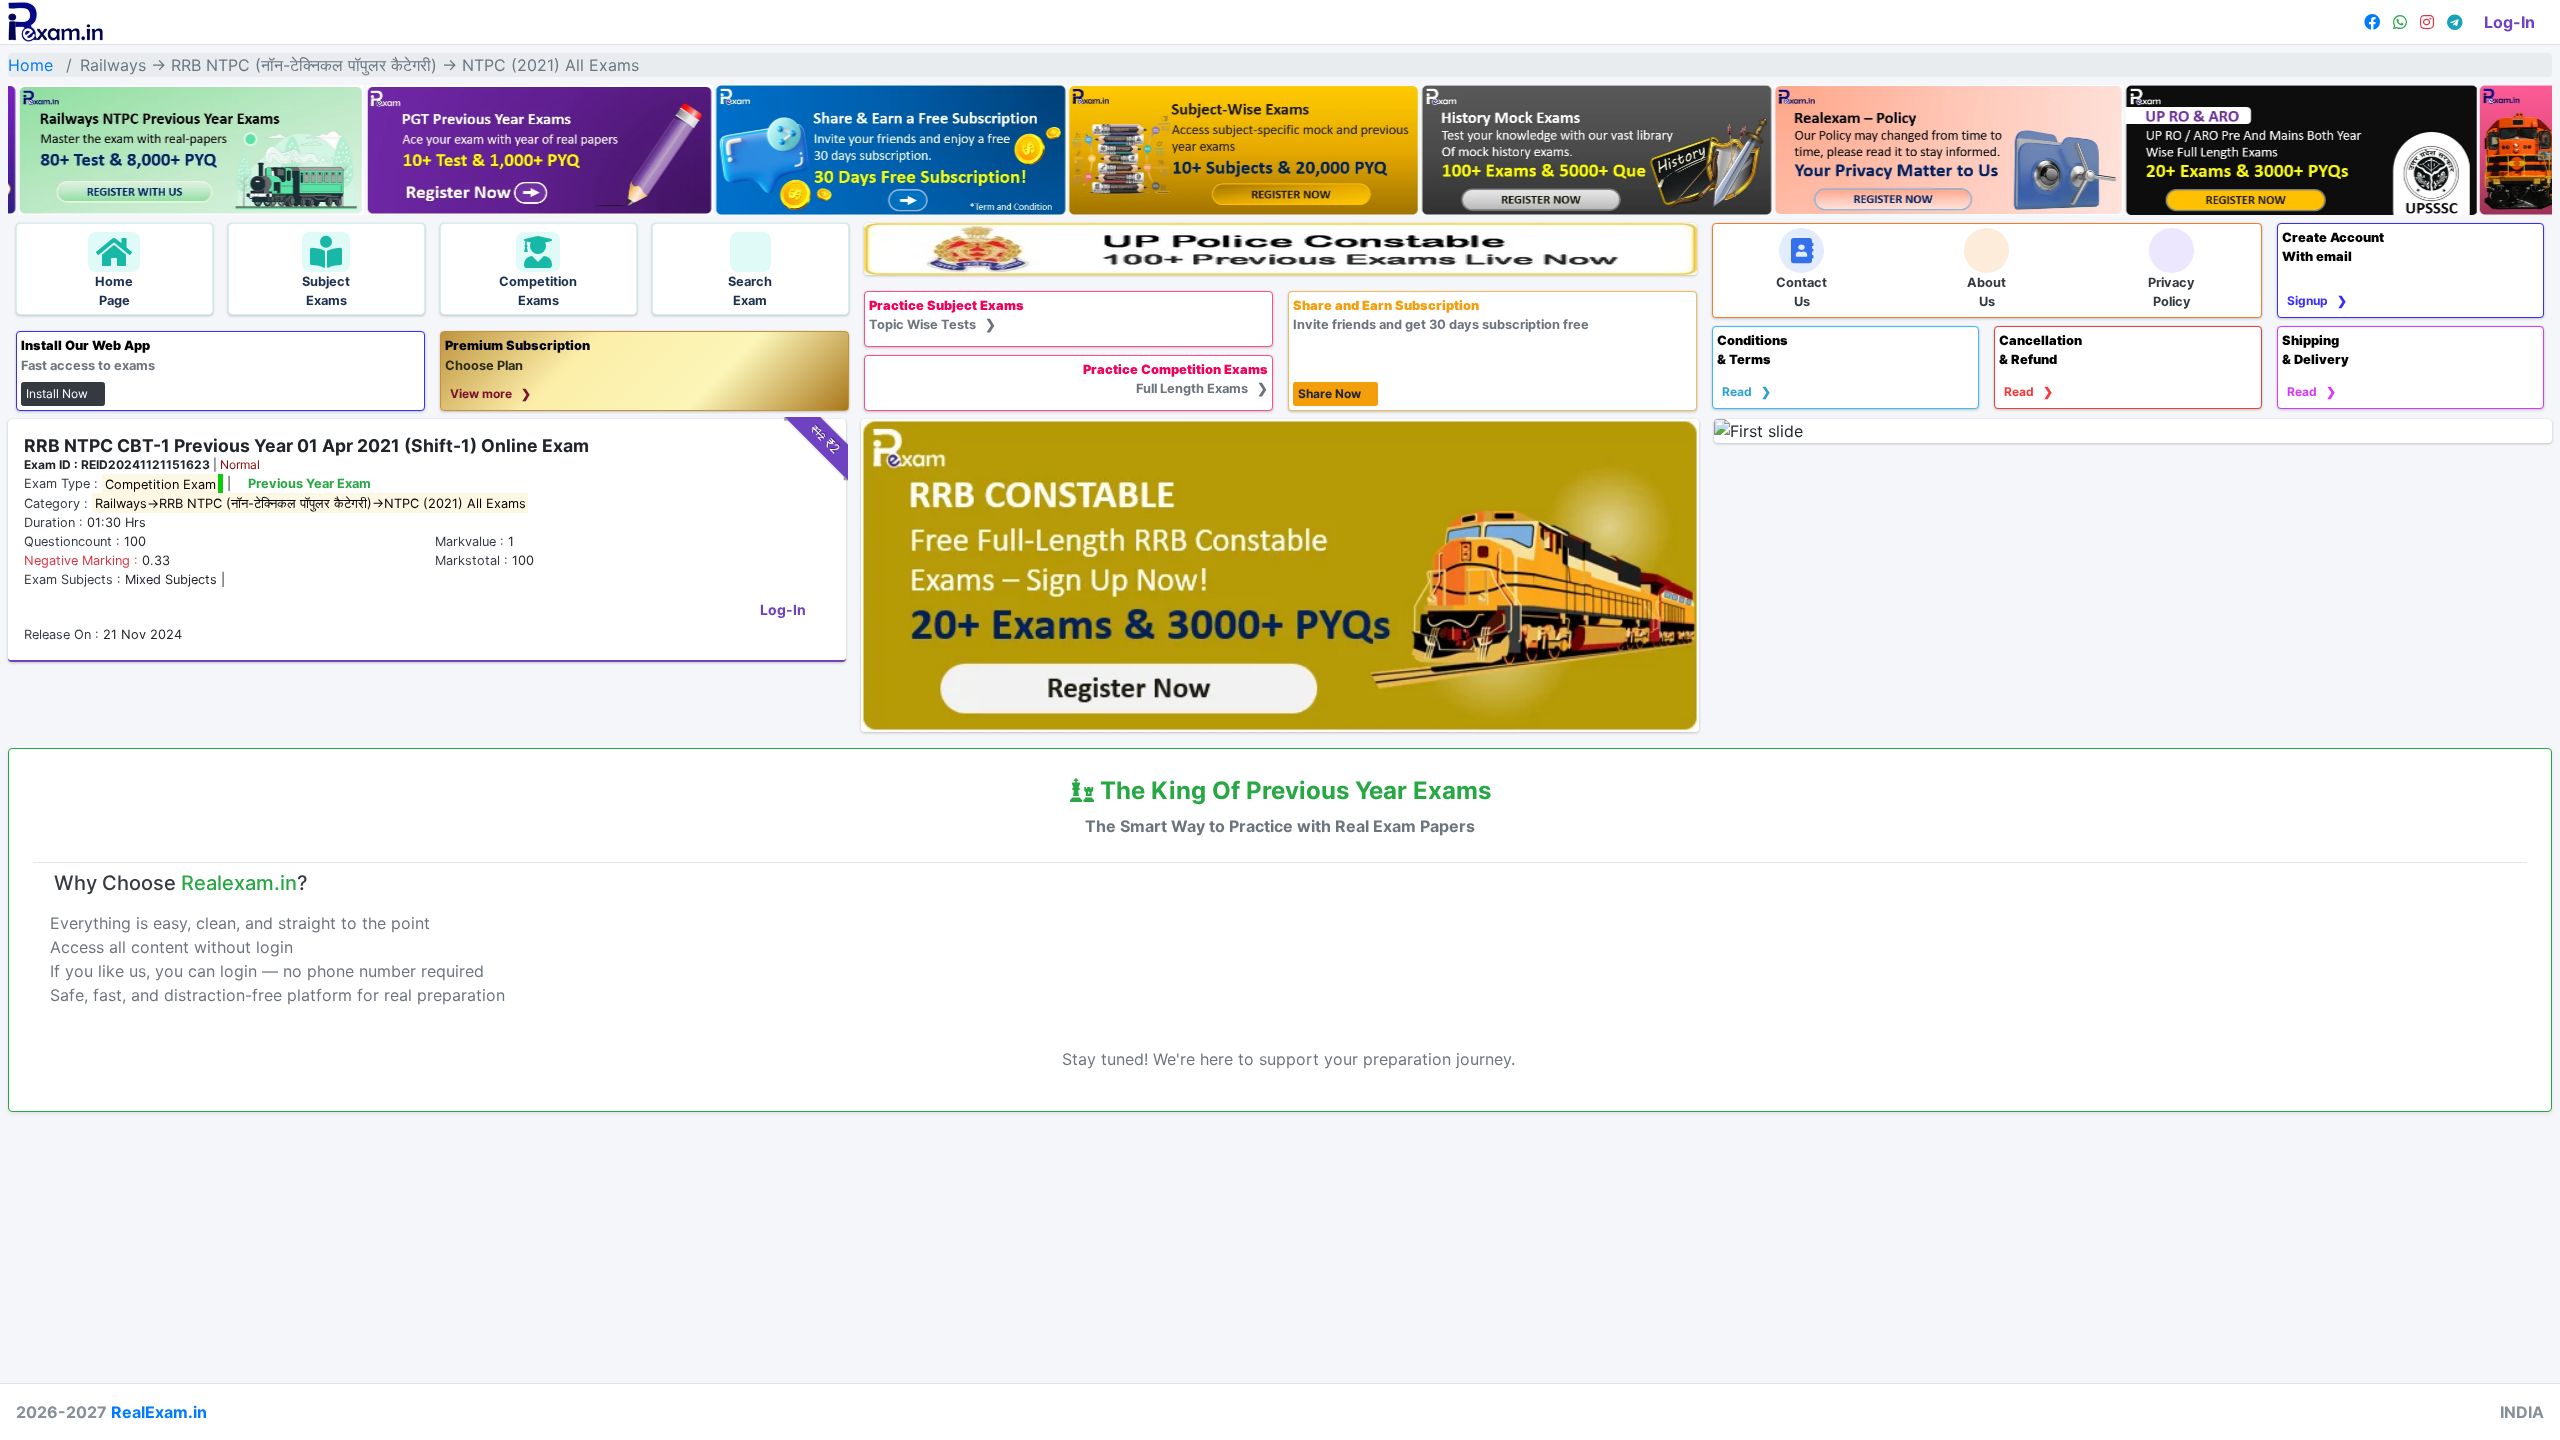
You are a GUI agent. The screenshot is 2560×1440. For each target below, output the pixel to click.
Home (30, 65)
